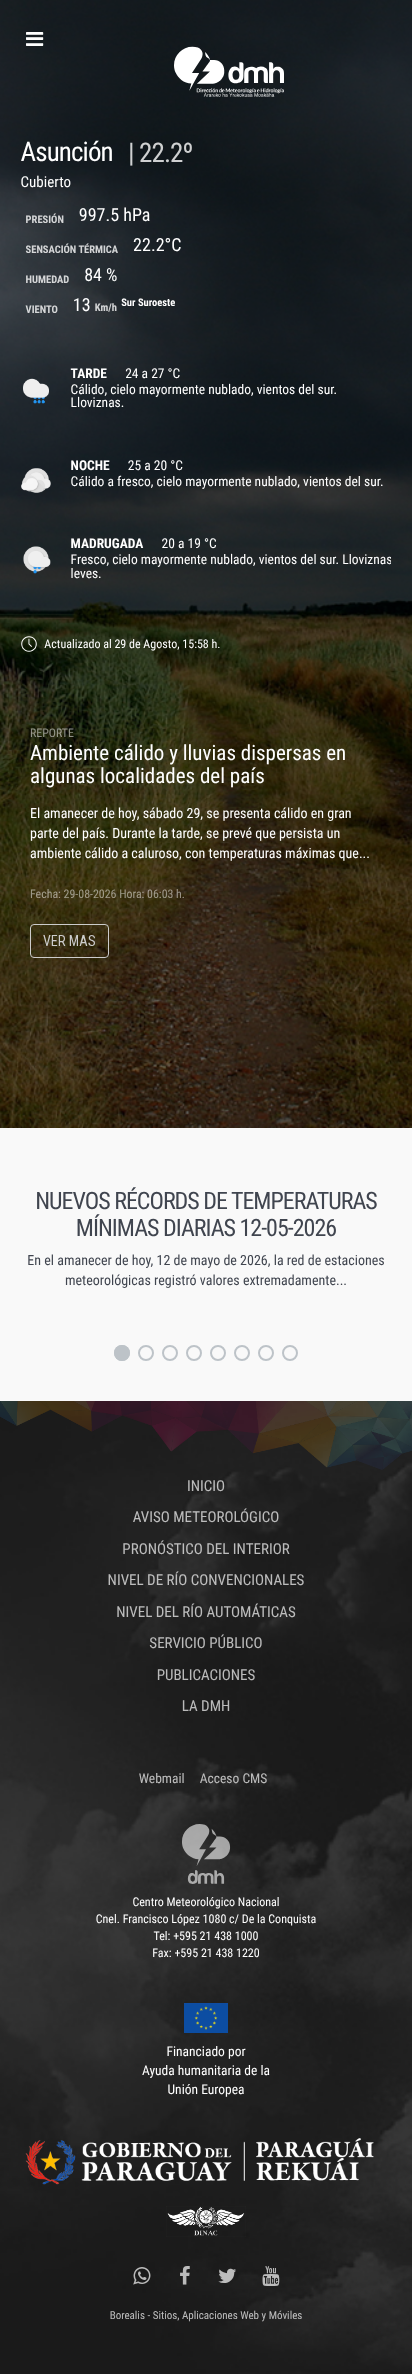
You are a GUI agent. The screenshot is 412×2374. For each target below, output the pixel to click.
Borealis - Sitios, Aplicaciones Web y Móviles (206, 2315)
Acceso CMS (233, 1779)
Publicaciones (206, 1675)
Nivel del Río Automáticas (205, 1612)
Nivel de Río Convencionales (206, 1580)
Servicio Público (205, 1643)
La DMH (206, 1706)
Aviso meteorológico (206, 1517)
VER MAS (69, 941)
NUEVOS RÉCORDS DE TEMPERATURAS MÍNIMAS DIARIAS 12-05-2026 (206, 1214)
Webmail (162, 1779)
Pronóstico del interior (205, 1549)
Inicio (206, 1486)
